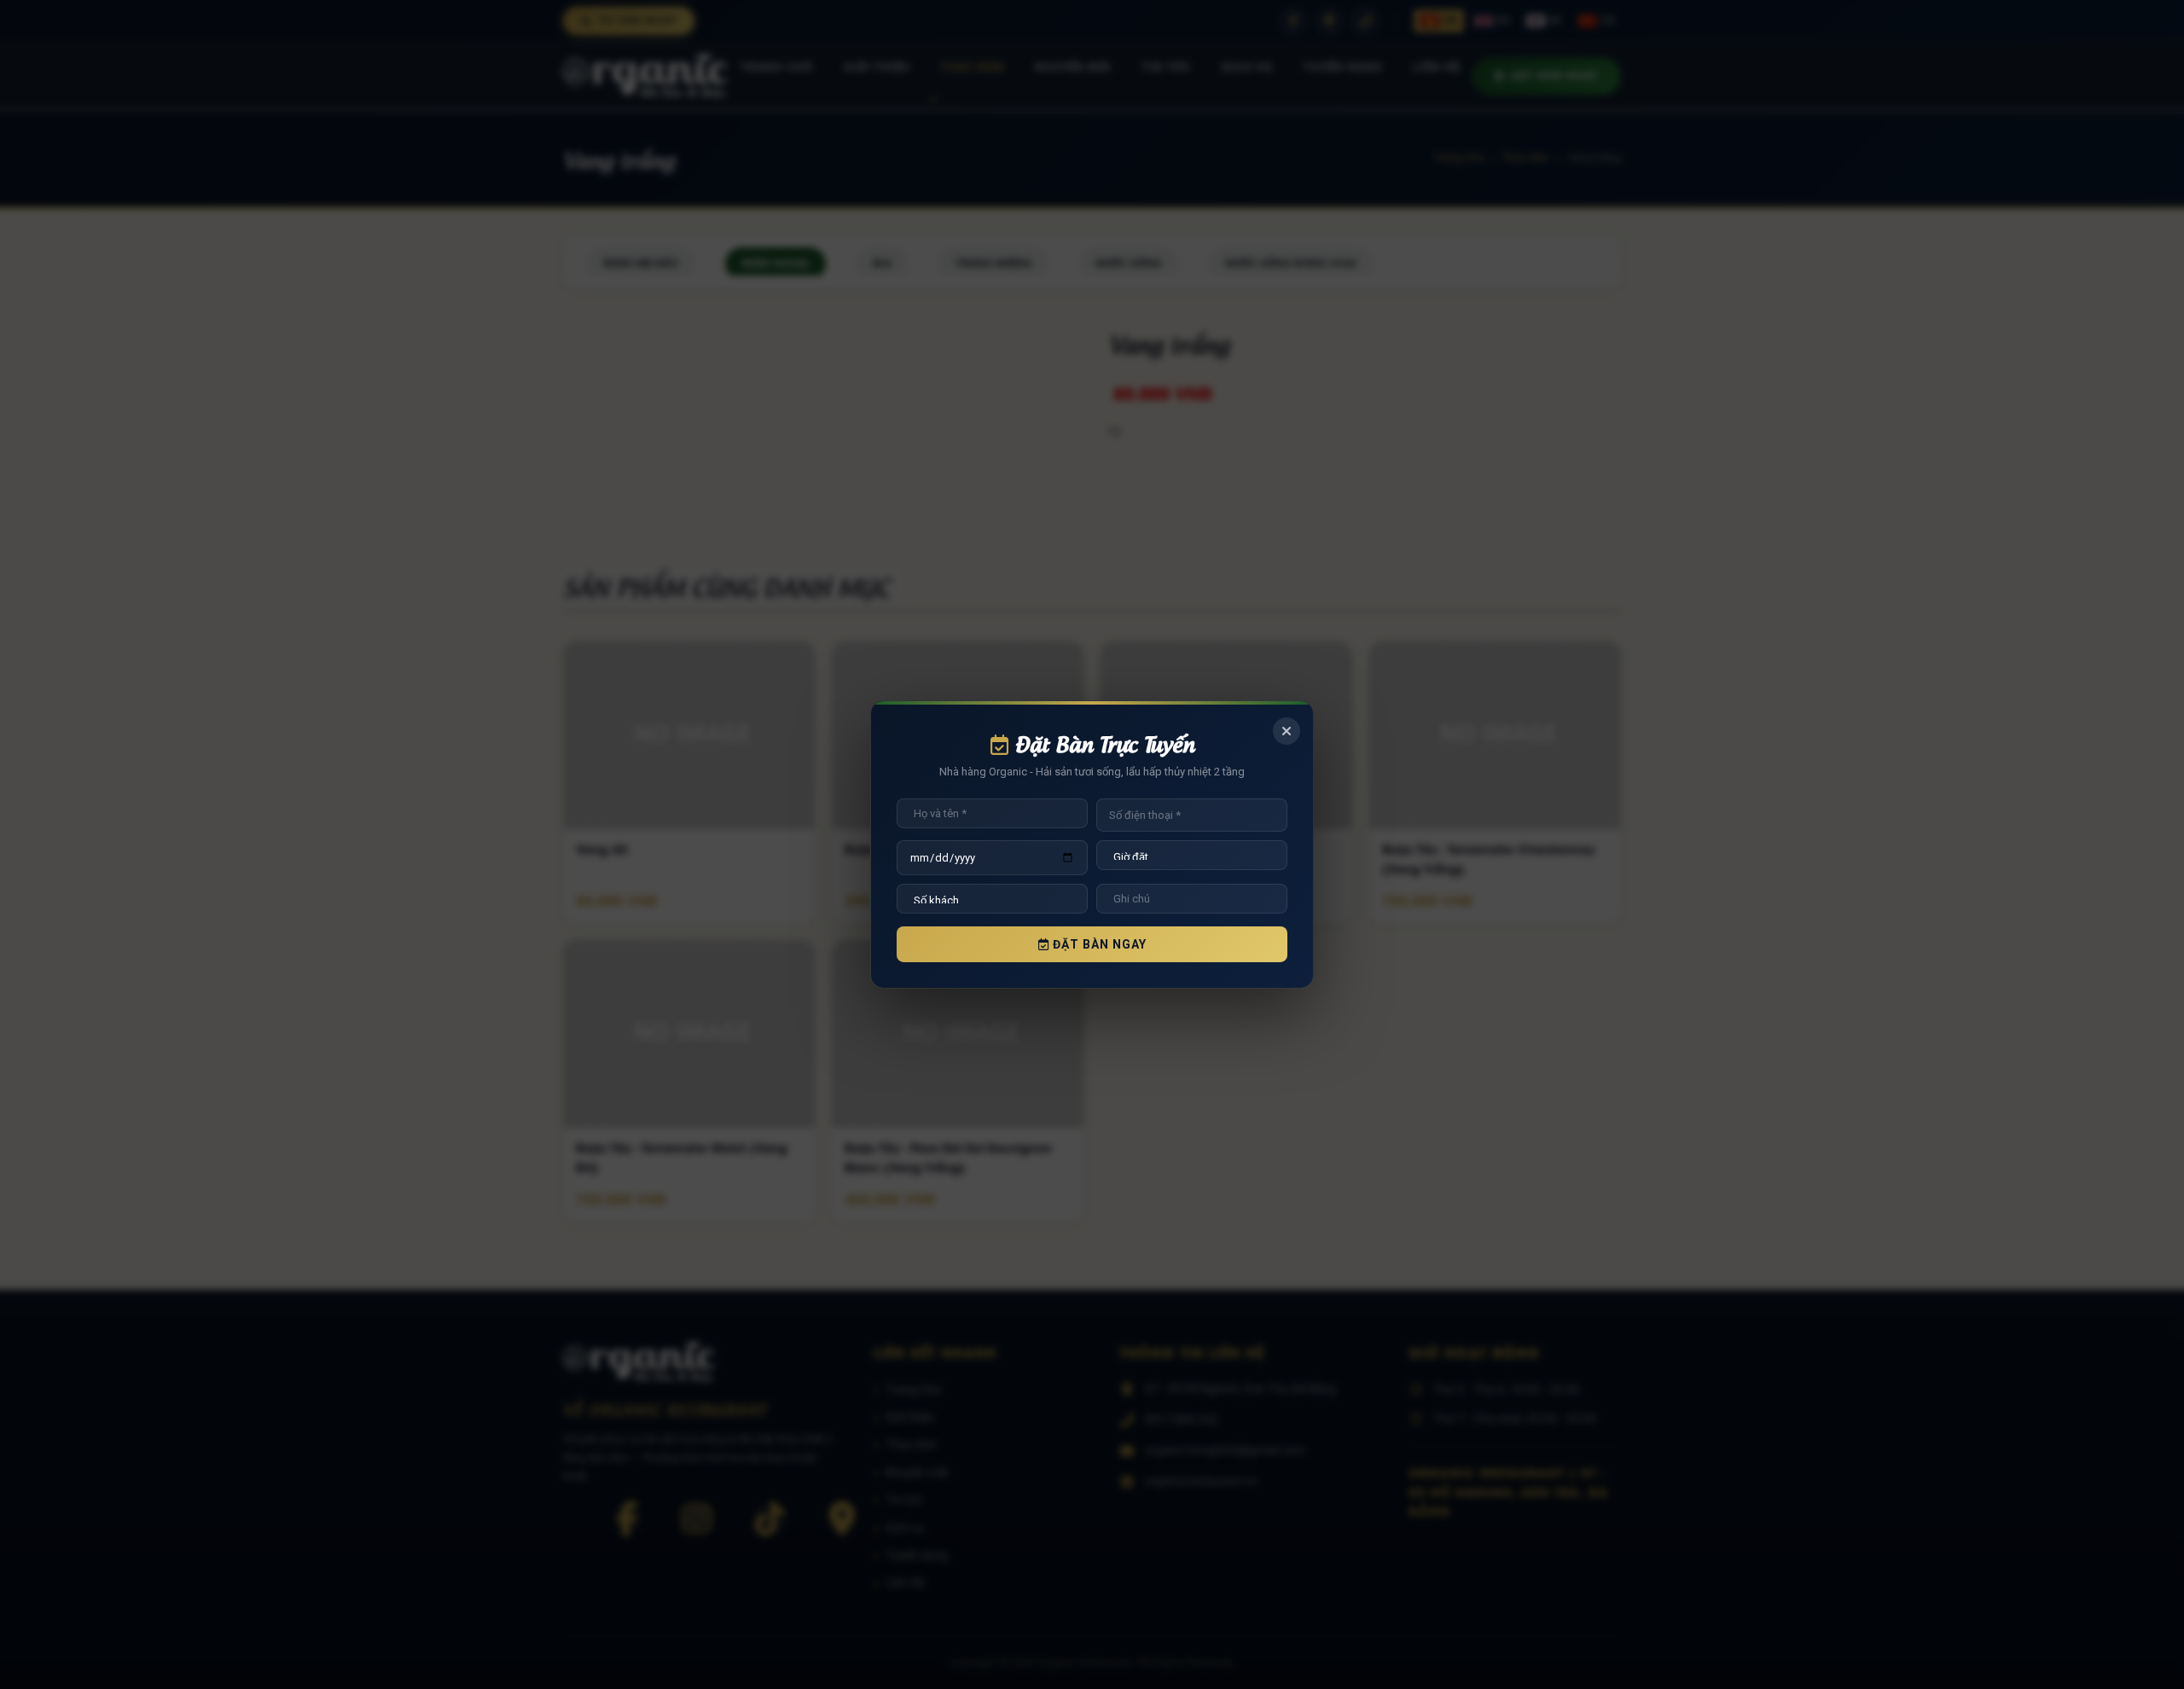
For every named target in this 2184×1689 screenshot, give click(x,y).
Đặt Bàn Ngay (1098, 944)
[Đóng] (1287, 731)
